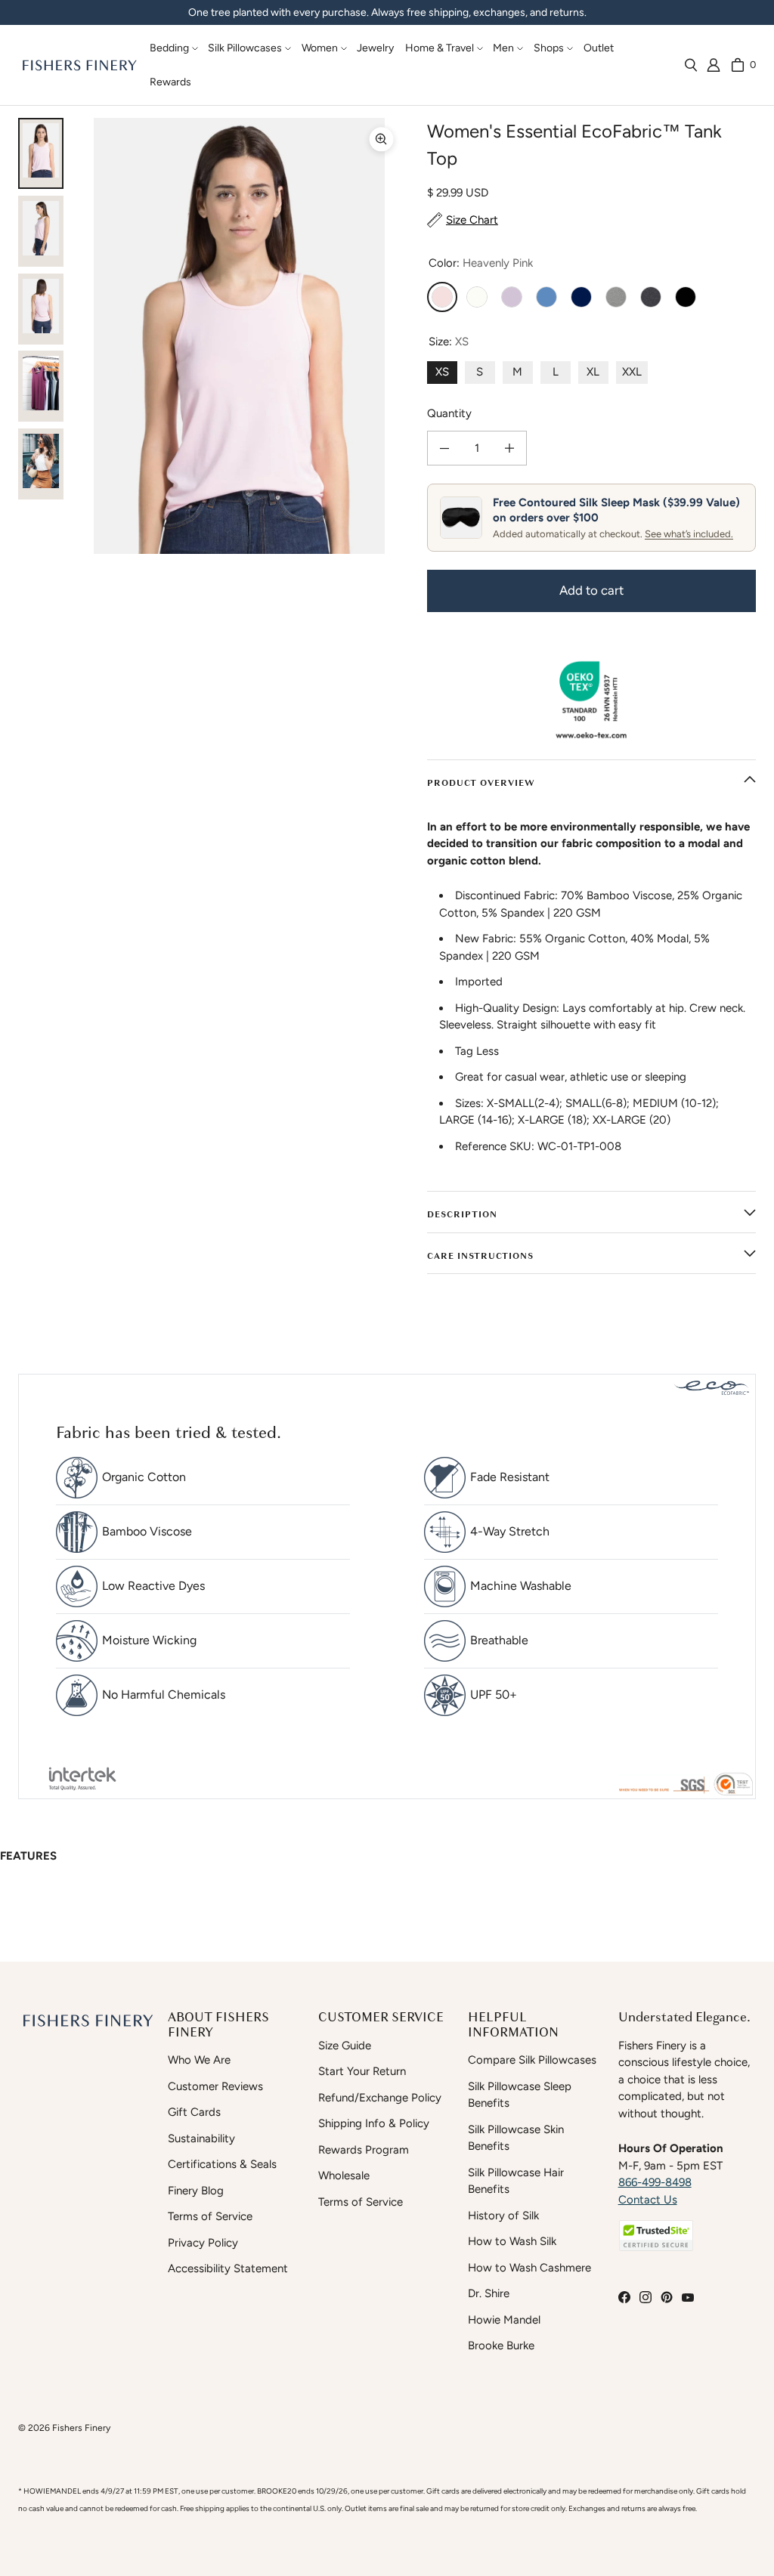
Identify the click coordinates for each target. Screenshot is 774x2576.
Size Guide (345, 2046)
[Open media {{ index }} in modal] (239, 336)
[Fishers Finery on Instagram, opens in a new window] (646, 2297)
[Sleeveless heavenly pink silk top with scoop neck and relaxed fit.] (41, 231)
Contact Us (648, 2200)
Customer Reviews (215, 2086)
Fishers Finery (81, 2428)
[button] (172, 48)
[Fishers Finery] (79, 65)
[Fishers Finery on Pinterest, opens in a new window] (667, 2297)
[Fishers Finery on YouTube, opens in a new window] (688, 2297)
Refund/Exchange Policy (380, 2098)
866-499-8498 (655, 2182)
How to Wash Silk (512, 2241)
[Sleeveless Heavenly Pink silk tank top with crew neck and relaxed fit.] (41, 153)
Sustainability (201, 2138)
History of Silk (503, 2216)
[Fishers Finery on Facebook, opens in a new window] (624, 2297)
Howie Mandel (504, 2320)
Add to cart (591, 590)
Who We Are (199, 2060)
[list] (239, 336)
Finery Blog (196, 2191)
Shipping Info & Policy (374, 2123)
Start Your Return (362, 2071)
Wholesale (344, 2176)
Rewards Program (364, 2150)
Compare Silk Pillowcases (532, 2060)
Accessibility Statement (228, 2268)
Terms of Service (210, 2216)
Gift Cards (194, 2112)
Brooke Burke (501, 2346)
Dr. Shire (489, 2293)
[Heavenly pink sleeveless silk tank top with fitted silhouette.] (41, 309)
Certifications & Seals (222, 2164)
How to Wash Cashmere (529, 2268)
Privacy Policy (203, 2243)
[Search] (691, 65)
